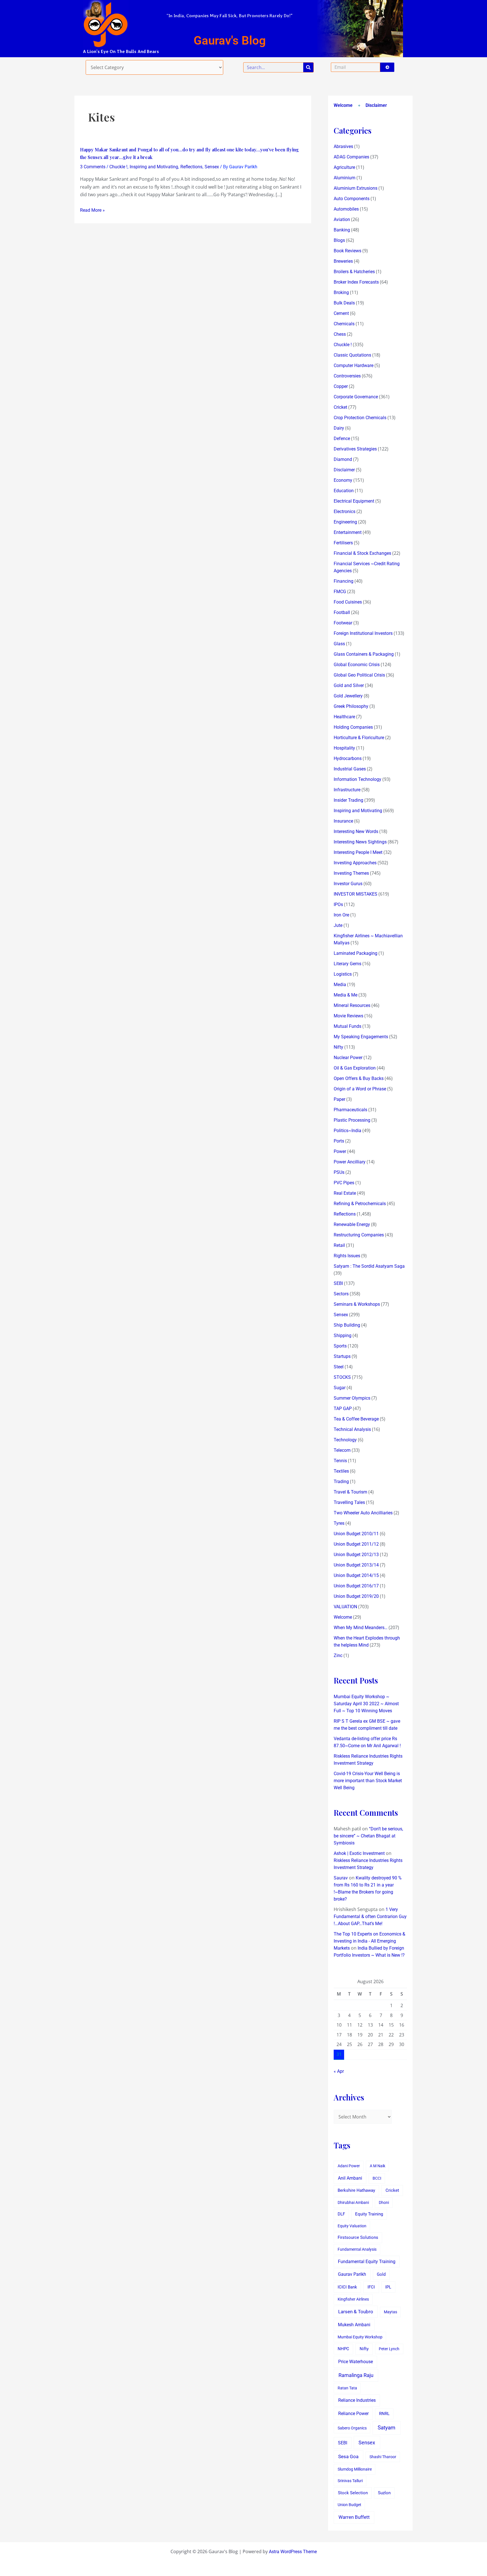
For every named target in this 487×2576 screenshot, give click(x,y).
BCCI (377, 2178)
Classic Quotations (352, 355)
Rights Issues (347, 1256)
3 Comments (93, 167)
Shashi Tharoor (383, 2457)
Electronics (345, 512)
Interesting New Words (356, 831)
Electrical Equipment (354, 501)
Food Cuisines (348, 602)
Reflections (191, 167)
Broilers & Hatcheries (354, 272)
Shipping (343, 1336)
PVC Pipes (344, 1183)
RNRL (384, 2414)
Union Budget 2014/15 (356, 1575)
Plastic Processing (352, 1120)
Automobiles (346, 209)
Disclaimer (376, 105)
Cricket (340, 407)
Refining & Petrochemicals (360, 1204)
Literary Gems (347, 964)
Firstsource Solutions (358, 2238)
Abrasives (343, 146)
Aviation (342, 219)
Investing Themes (351, 873)
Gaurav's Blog (230, 40)
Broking (341, 292)
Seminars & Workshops (357, 1304)
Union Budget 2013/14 (356, 1565)
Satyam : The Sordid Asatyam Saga (369, 1266)
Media (340, 985)
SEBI (338, 1283)
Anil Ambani (350, 2178)
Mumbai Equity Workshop (360, 2337)
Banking (342, 230)
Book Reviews (347, 251)
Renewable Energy (352, 1224)
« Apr (339, 2071)
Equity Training (369, 2214)
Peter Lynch (389, 2349)
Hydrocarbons (348, 758)
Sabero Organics (352, 2428)
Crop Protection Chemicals (360, 418)
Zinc (338, 1655)
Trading (341, 1482)
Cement (341, 313)
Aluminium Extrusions (356, 188)
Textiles (341, 1471)
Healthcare (344, 717)
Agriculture (344, 167)
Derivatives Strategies (355, 449)
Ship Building (347, 1325)
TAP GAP (343, 1409)
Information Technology (357, 779)
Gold (381, 2274)
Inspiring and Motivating (154, 167)
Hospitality (344, 748)
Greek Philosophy (351, 706)
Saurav (341, 1878)
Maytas (390, 2312)
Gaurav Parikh (352, 2274)
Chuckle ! (118, 167)
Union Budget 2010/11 (356, 1534)
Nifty (338, 1047)
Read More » (92, 210)
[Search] (308, 67)
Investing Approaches (355, 863)
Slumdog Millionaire (355, 2469)
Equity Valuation (352, 2226)
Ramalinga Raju (356, 2375)
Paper (339, 1099)
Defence (342, 438)
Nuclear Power (348, 1058)
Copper (341, 386)
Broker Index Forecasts (356, 282)
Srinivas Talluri (350, 2481)
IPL (388, 2287)
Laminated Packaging (356, 953)
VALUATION (345, 1607)
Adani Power (349, 2166)
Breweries (343, 261)
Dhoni (384, 2202)
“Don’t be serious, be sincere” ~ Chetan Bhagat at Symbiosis (368, 1836)
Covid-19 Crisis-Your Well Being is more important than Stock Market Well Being (368, 1781)
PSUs (339, 1172)
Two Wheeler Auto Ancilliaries (363, 1513)
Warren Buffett (354, 2517)
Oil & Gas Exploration (355, 1068)
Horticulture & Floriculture (359, 738)
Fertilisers (343, 543)
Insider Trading (348, 800)
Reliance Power (353, 2413)
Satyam (387, 2428)
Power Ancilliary (350, 1162)
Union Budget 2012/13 (356, 1555)
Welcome (343, 105)
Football (342, 612)
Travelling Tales (349, 1502)
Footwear (343, 623)
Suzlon (384, 2493)
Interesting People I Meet (358, 852)
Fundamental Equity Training (367, 2262)
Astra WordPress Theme (293, 2552)
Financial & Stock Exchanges (362, 553)
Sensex (212, 167)
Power (340, 1151)
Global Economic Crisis (357, 665)
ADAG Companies (351, 157)
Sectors (341, 1294)
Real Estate (345, 1193)
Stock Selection (353, 2493)
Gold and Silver (349, 685)
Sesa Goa (348, 2456)
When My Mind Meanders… (361, 1628)
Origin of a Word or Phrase (360, 1089)
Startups (342, 1356)
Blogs (339, 240)
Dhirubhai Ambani (353, 2202)
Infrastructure (347, 790)
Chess (340, 334)
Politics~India (347, 1131)
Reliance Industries (357, 2400)
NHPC (343, 2349)
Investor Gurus (348, 884)
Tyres (339, 1523)
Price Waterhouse (356, 2362)
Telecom (342, 1450)
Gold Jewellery (348, 696)
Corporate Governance (356, 397)
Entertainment (348, 532)
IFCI (371, 2287)
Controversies (347, 376)
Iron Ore (341, 915)
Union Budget (349, 2505)
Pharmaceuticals (350, 1110)
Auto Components (352, 199)
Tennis (340, 1461)
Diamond (343, 459)
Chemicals (344, 324)
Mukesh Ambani (354, 2325)
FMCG (340, 592)
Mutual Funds (347, 1026)
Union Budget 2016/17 (356, 1586)
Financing (344, 581)
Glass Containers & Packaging (364, 654)
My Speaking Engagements (361, 1037)
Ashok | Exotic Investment (359, 1853)
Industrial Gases (350, 769)
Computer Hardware (354, 365)
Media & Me (346, 995)
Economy (343, 480)
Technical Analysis (352, 1429)
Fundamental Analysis (357, 2249)
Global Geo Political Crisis (359, 675)
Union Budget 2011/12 (356, 1544)
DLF (341, 2214)
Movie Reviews (348, 1016)
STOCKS (342, 1377)
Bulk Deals (344, 303)
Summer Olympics (352, 1398)
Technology (345, 1440)
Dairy (339, 428)
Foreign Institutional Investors (363, 633)
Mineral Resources (352, 1005)
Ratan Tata (347, 2388)
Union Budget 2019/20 (356, 1596)
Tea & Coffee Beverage (356, 1419)
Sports (340, 1346)
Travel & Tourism (350, 1492)
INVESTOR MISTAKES (356, 894)
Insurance (343, 821)
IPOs (338, 904)
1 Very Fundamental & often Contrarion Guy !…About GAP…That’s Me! (370, 1916)
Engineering (345, 522)
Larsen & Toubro (356, 2312)
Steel (339, 1367)
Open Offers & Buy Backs (359, 1078)
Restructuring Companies (359, 1235)
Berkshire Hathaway (356, 2191)
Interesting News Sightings (360, 842)
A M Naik (378, 2166)
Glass (339, 644)
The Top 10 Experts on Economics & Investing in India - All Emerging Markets (369, 1941)
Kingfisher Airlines (353, 2299)
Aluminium (345, 178)
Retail (339, 1245)
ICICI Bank (347, 2287)
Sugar (340, 1388)
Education (344, 491)
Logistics (343, 974)
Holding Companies (353, 727)
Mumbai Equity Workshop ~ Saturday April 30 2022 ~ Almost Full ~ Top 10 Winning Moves (366, 1704)
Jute (338, 925)
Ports (339, 1141)
